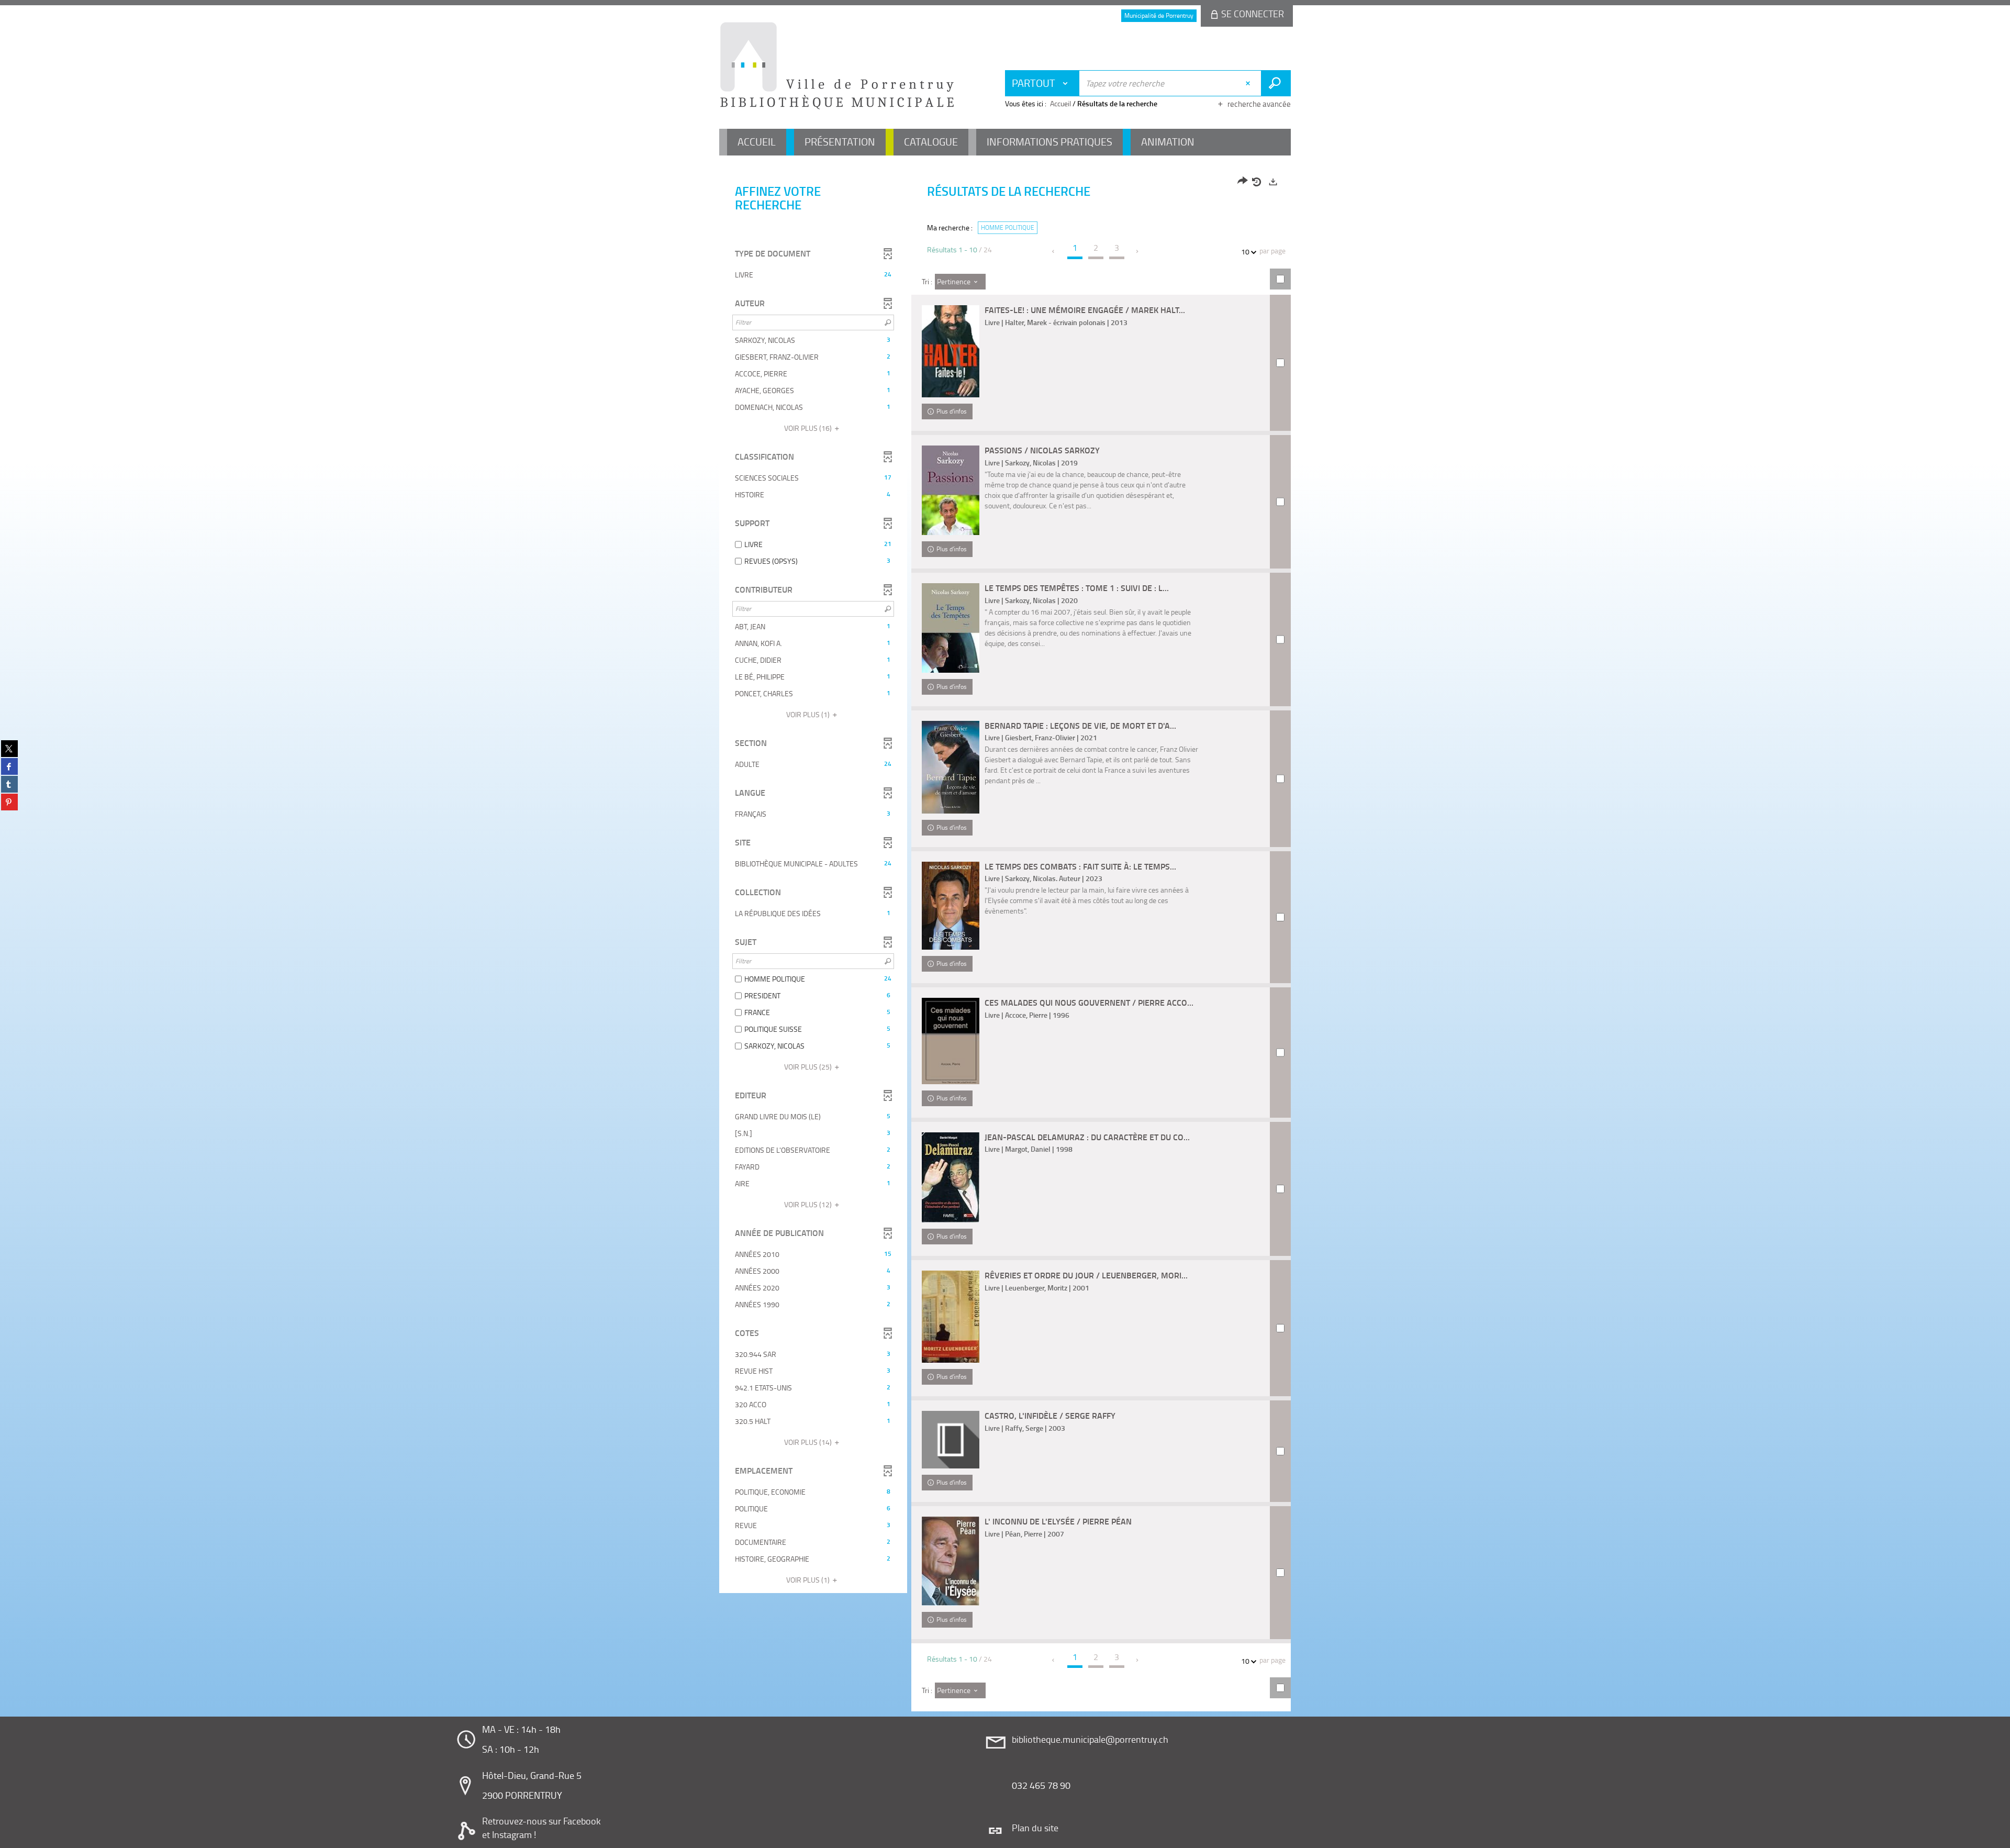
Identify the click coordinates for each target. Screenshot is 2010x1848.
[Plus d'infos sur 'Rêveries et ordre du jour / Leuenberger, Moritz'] (951, 1317)
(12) (809, 1204)
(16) (809, 428)
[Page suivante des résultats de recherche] (1138, 251)
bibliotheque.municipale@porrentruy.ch (1090, 1739)
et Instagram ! (509, 1834)
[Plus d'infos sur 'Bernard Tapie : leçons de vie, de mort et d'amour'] (951, 767)
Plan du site (1035, 1828)
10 (1245, 252)
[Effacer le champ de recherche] (1249, 83)
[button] (813, 275)
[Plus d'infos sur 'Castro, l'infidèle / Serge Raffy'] (951, 1440)
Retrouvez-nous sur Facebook (541, 1821)
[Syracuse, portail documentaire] (837, 66)
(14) (809, 1442)
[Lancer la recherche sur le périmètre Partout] (1276, 83)
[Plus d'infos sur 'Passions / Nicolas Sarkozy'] (951, 490)
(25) (809, 1067)
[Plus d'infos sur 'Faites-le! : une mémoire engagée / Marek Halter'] (951, 351)
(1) (809, 714)
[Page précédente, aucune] (1054, 251)
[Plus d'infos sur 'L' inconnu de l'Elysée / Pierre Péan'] (951, 1561)
